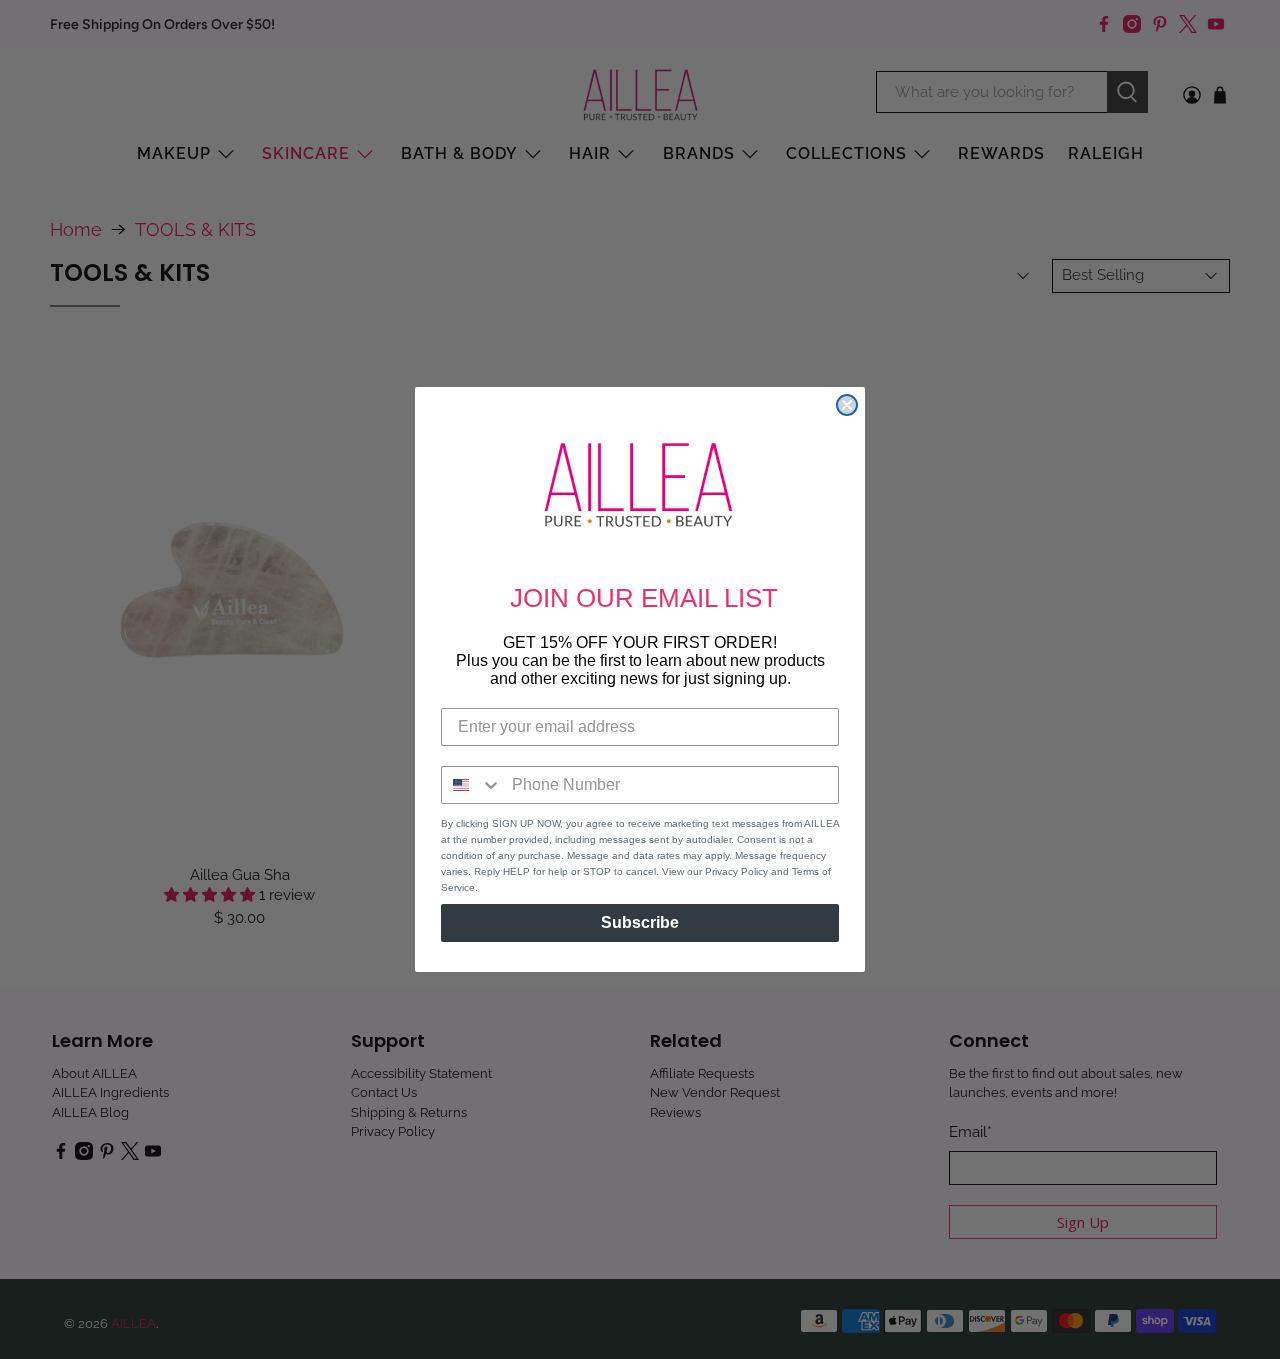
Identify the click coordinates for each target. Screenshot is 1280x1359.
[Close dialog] (847, 405)
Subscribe (640, 922)
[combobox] (472, 785)
